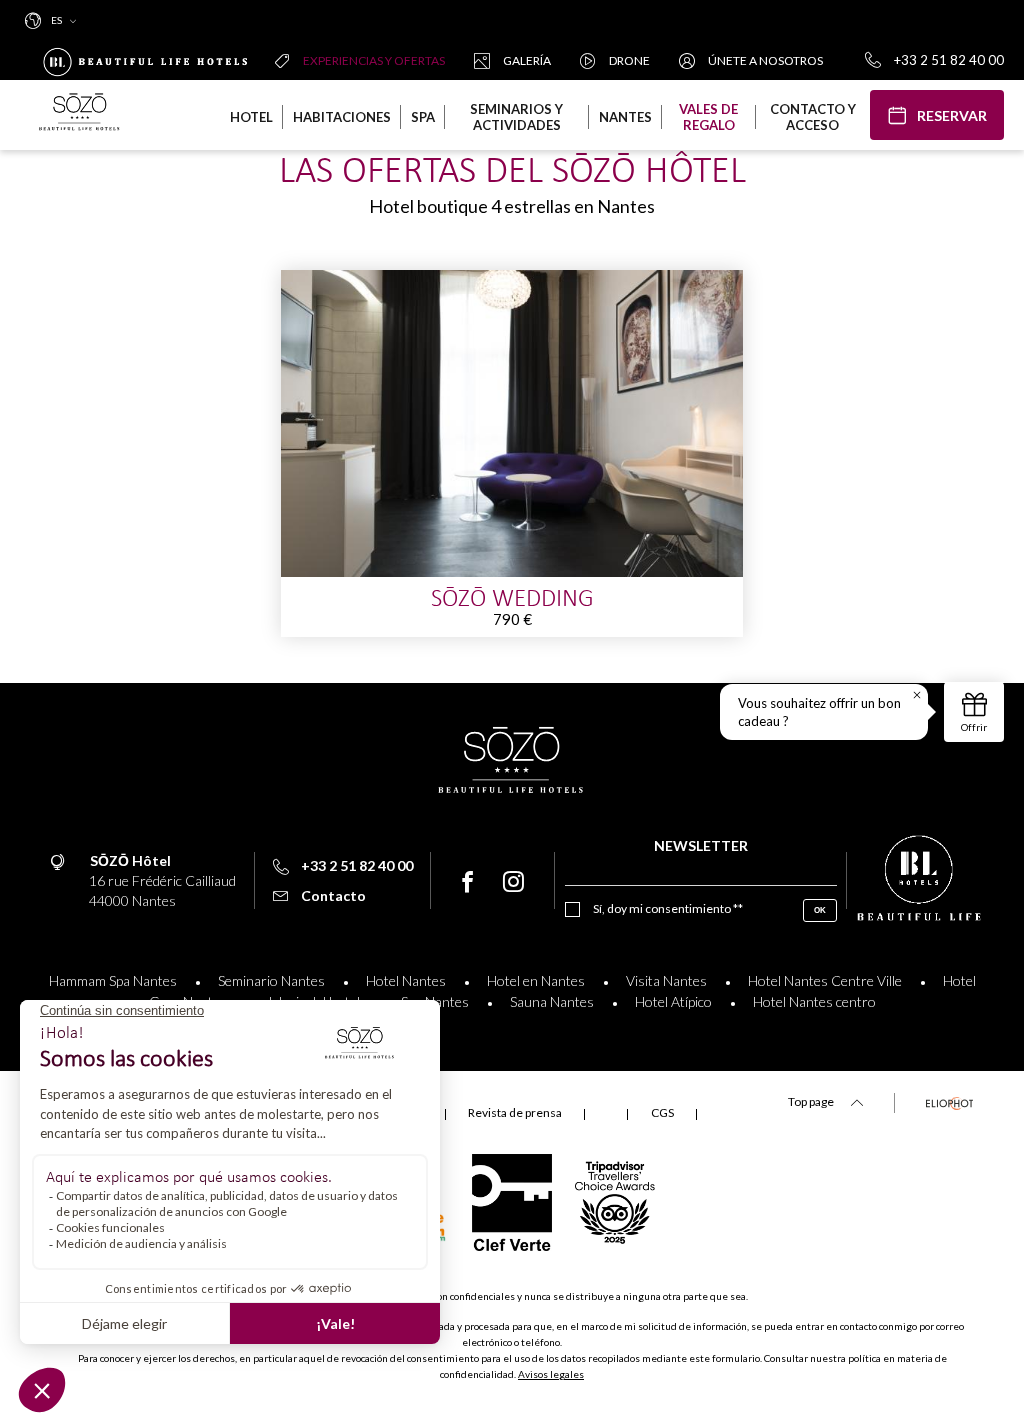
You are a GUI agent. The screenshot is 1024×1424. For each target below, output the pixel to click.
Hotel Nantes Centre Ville (825, 980)
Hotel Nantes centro (814, 1001)
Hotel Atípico (673, 1001)
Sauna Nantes (552, 1001)
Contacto (333, 895)
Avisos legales (551, 1374)
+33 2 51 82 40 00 (949, 60)
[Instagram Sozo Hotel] (513, 882)
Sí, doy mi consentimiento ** (668, 908)
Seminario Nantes (271, 980)
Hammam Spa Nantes (113, 980)
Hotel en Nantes (536, 980)
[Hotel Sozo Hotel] (80, 115)
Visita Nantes (666, 980)
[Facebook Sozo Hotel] (467, 882)
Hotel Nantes (406, 980)
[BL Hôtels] (150, 60)
